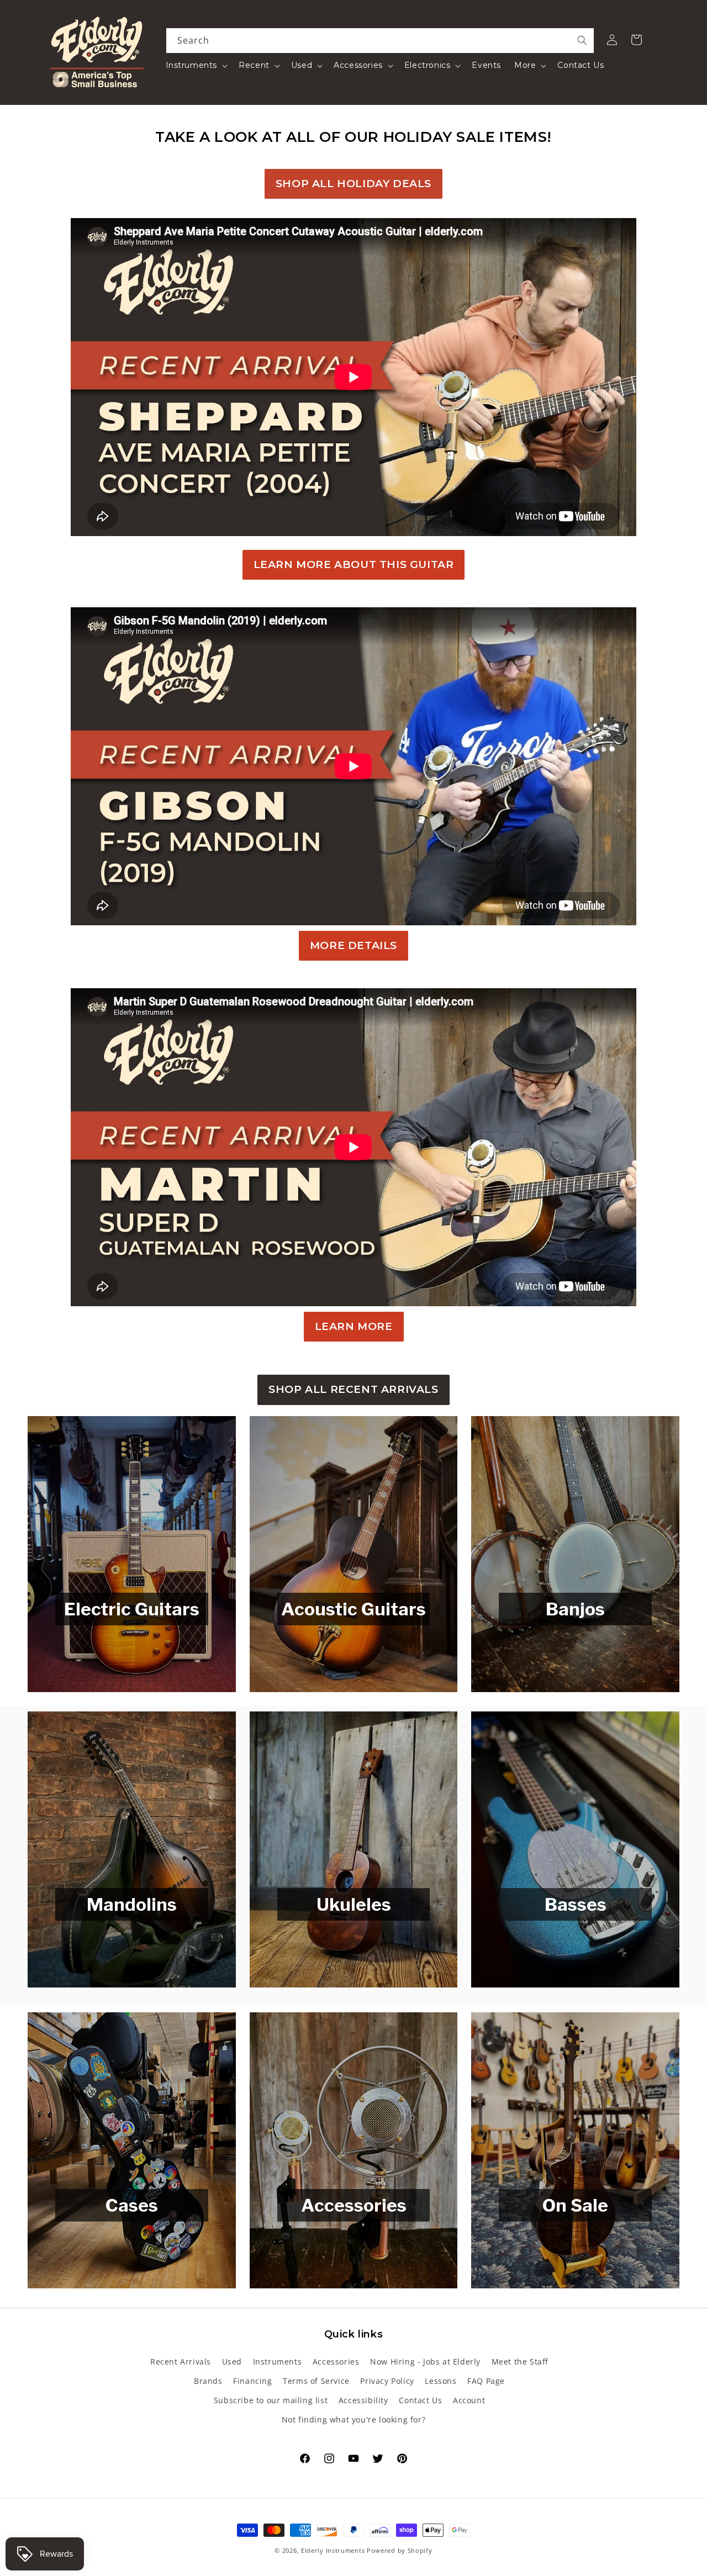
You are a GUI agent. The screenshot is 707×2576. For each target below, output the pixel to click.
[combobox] (380, 41)
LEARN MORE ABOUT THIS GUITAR (354, 565)
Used (232, 2362)
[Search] (582, 40)
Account (469, 2400)
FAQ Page (486, 2381)
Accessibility (363, 2400)
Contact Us (420, 2400)
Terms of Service (316, 2381)
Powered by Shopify (400, 2550)
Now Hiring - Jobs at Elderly (425, 2362)
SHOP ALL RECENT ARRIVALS (353, 1389)
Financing (252, 2381)
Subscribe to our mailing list (271, 2400)
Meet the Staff (520, 2362)
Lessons (440, 2381)
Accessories (336, 2362)
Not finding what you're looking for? (354, 2419)
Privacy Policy (387, 2381)
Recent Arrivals (181, 2362)
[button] (196, 65)
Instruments (278, 2362)
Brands (208, 2381)
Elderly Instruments (333, 2550)
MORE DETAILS (353, 945)
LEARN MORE (354, 1326)
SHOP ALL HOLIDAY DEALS (353, 184)
